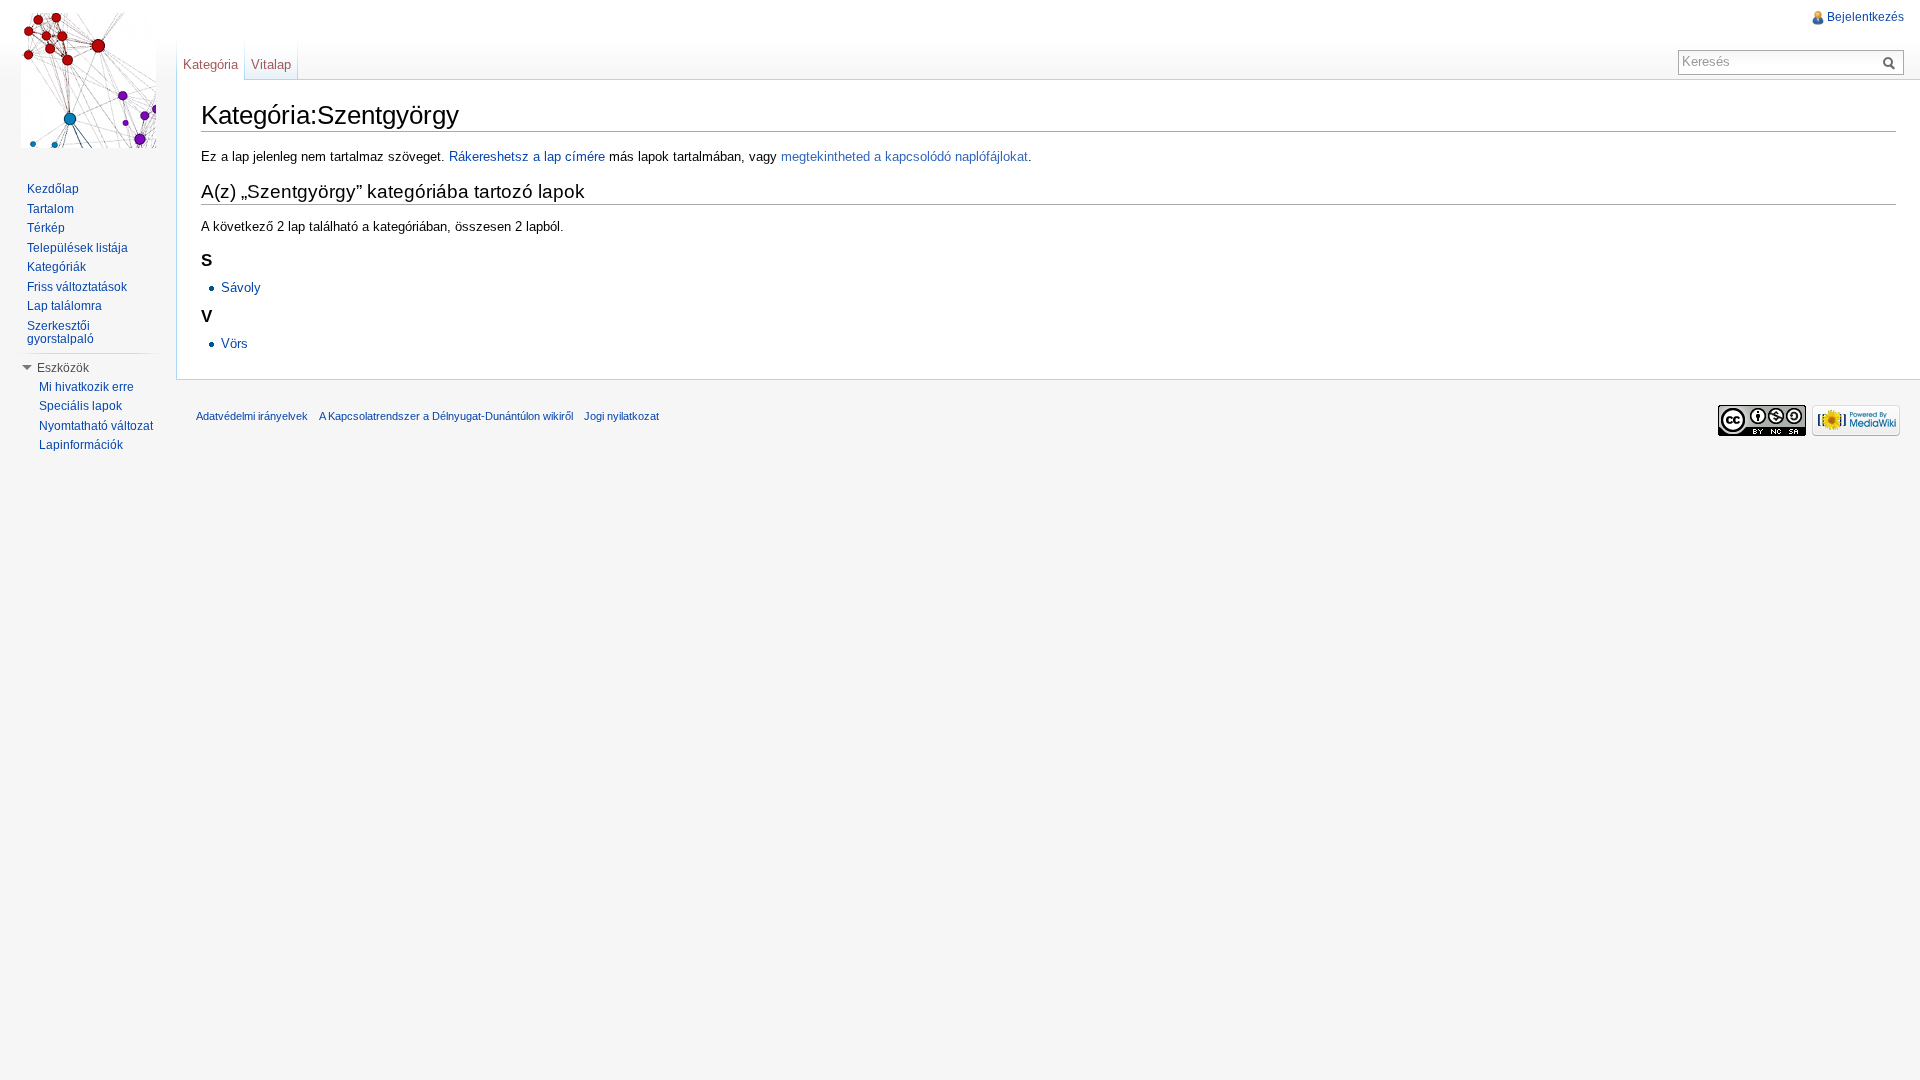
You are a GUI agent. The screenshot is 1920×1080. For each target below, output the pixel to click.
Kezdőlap (53, 189)
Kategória (210, 64)
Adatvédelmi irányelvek (252, 416)
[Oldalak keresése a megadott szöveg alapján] (1892, 62)
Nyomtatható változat (96, 426)
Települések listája (77, 248)
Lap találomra (64, 306)
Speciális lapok (80, 406)
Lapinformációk (81, 445)
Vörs (234, 343)
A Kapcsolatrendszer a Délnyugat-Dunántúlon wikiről (446, 416)
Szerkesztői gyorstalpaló (60, 333)
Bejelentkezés (1865, 17)
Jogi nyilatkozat (621, 416)
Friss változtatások (77, 287)
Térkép (46, 228)
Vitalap (271, 64)
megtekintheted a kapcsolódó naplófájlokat (904, 156)
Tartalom (50, 209)
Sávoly (241, 287)
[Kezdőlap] (88, 80)
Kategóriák (56, 267)
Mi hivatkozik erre (86, 387)
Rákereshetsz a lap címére (527, 156)
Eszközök (63, 368)
